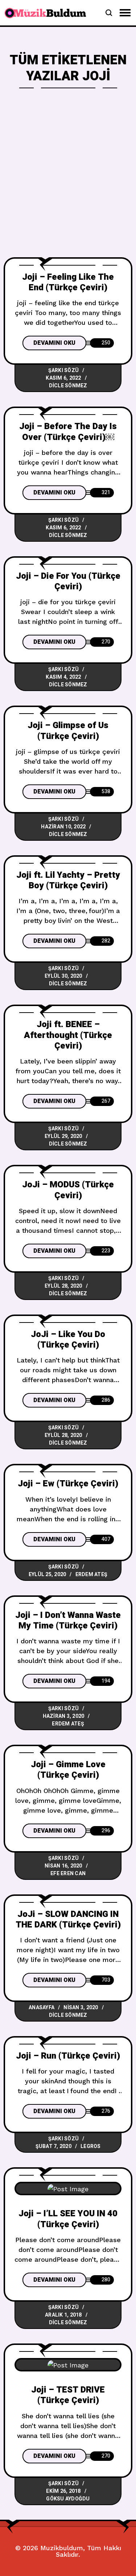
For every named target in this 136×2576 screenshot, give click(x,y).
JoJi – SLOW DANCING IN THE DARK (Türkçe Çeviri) (68, 1919)
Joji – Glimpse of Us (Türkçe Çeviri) (68, 731)
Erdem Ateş (92, 1574)
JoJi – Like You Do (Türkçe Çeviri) (68, 1340)
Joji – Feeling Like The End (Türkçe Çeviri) (68, 282)
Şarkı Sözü (64, 370)
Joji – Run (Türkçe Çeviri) (68, 2056)
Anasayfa (42, 2008)
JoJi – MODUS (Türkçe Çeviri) (68, 1190)
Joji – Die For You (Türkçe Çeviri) (68, 581)
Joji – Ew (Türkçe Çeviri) (68, 1484)
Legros (91, 2146)
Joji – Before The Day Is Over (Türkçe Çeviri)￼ (68, 432)
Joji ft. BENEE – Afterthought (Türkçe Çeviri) (68, 1035)
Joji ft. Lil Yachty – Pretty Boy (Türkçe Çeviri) (68, 880)
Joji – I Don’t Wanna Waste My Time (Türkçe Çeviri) (68, 1620)
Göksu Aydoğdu (68, 2499)
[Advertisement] (68, 185)
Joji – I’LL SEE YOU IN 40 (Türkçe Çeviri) (68, 2219)
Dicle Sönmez (68, 386)
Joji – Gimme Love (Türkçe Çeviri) (68, 1770)
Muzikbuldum (62, 2548)
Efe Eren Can (68, 1874)
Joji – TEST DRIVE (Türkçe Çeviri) (68, 2395)
